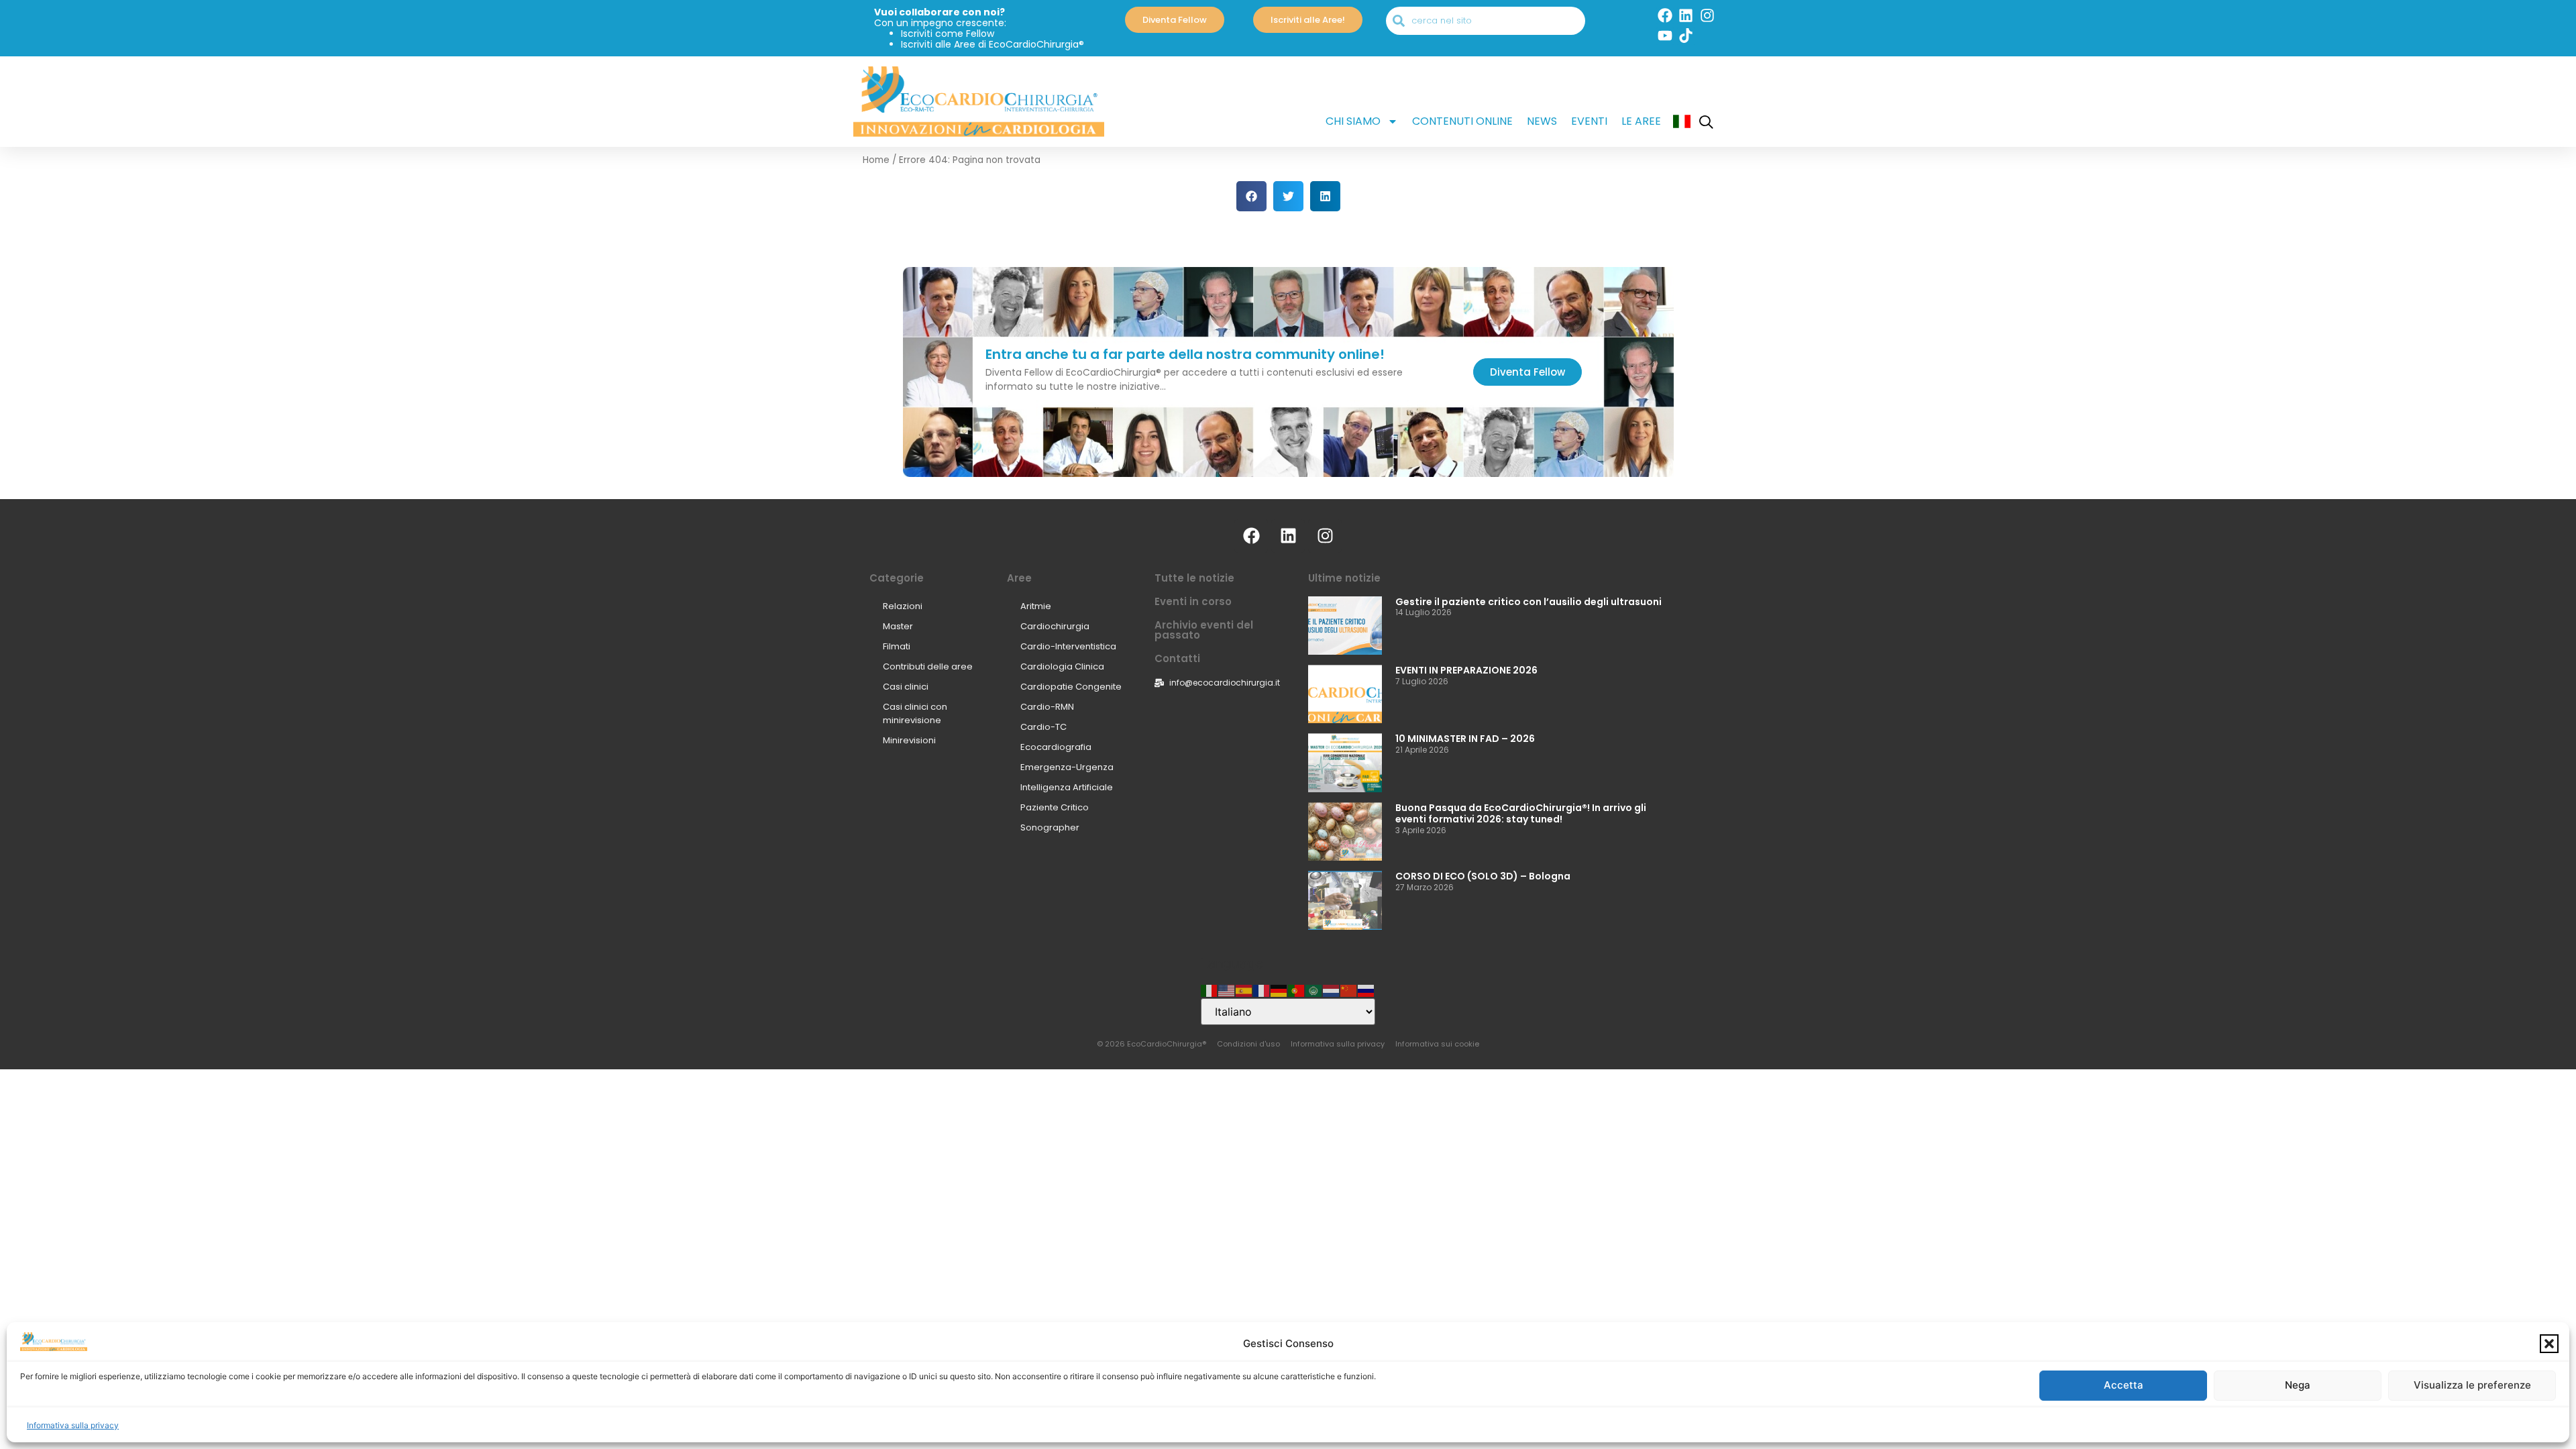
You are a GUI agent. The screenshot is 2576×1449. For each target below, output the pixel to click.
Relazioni (903, 606)
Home (876, 160)
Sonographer (1050, 827)
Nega (2298, 1386)
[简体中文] (1349, 990)
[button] (2549, 1344)
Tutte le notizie (1194, 578)
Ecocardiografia (1056, 747)
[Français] (1262, 990)
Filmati (897, 646)
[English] (1227, 990)
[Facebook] (1665, 15)
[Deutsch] (1279, 990)
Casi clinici (906, 687)
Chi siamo (1353, 121)
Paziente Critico (1055, 807)
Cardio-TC (1043, 727)
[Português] (1297, 990)
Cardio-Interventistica (1068, 646)
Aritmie (1036, 606)
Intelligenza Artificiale (1067, 787)
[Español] (1244, 990)
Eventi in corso (1193, 601)
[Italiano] (1210, 990)
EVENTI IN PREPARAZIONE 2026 (1466, 670)
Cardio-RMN (1047, 707)
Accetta (2124, 1386)
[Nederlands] (1332, 990)
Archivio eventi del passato (1204, 630)
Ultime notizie (1344, 578)
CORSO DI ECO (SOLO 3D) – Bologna (1483, 876)
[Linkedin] (1686, 15)
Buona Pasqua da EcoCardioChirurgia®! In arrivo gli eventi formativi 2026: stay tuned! (1521, 813)
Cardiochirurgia (1055, 626)
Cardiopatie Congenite (1071, 687)
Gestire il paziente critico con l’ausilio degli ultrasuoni (1528, 602)
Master (898, 626)
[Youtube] (1665, 36)
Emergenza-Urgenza (1067, 767)
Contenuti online (1462, 121)
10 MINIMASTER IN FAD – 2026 (1465, 739)
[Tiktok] (1686, 36)
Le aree (1641, 121)
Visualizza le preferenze (2472, 1386)
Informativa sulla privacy (73, 1425)
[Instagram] (1707, 15)
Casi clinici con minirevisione (915, 713)
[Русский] (1366, 990)
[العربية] (1314, 990)
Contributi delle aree (928, 666)
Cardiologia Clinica (1062, 666)
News (1542, 121)
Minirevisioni (909, 740)
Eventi (1589, 121)
